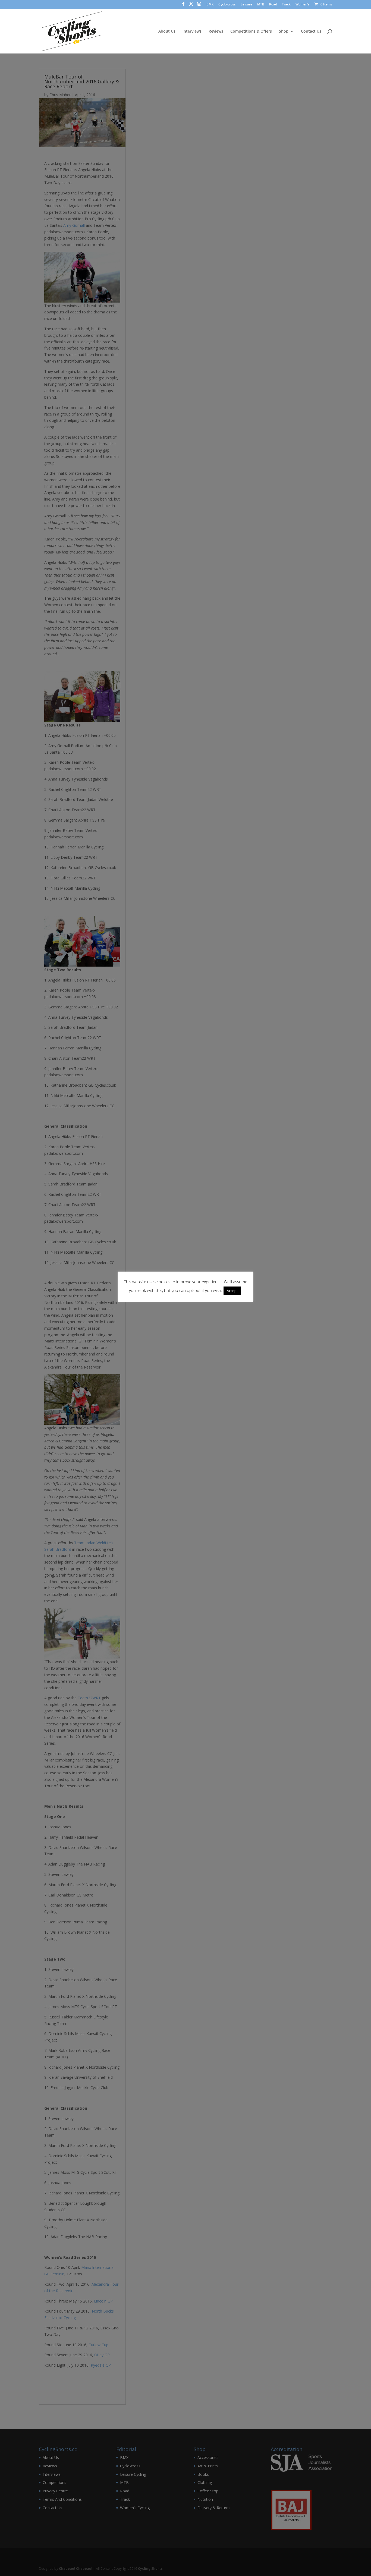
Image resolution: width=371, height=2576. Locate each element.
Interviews (192, 32)
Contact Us (311, 32)
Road (273, 5)
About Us (167, 32)
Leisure (246, 5)
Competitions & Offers (251, 32)
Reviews (216, 32)
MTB (261, 5)
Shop (284, 32)
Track (286, 5)
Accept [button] (232, 1291)
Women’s (303, 5)
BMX (210, 5)
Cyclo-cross (227, 5)
